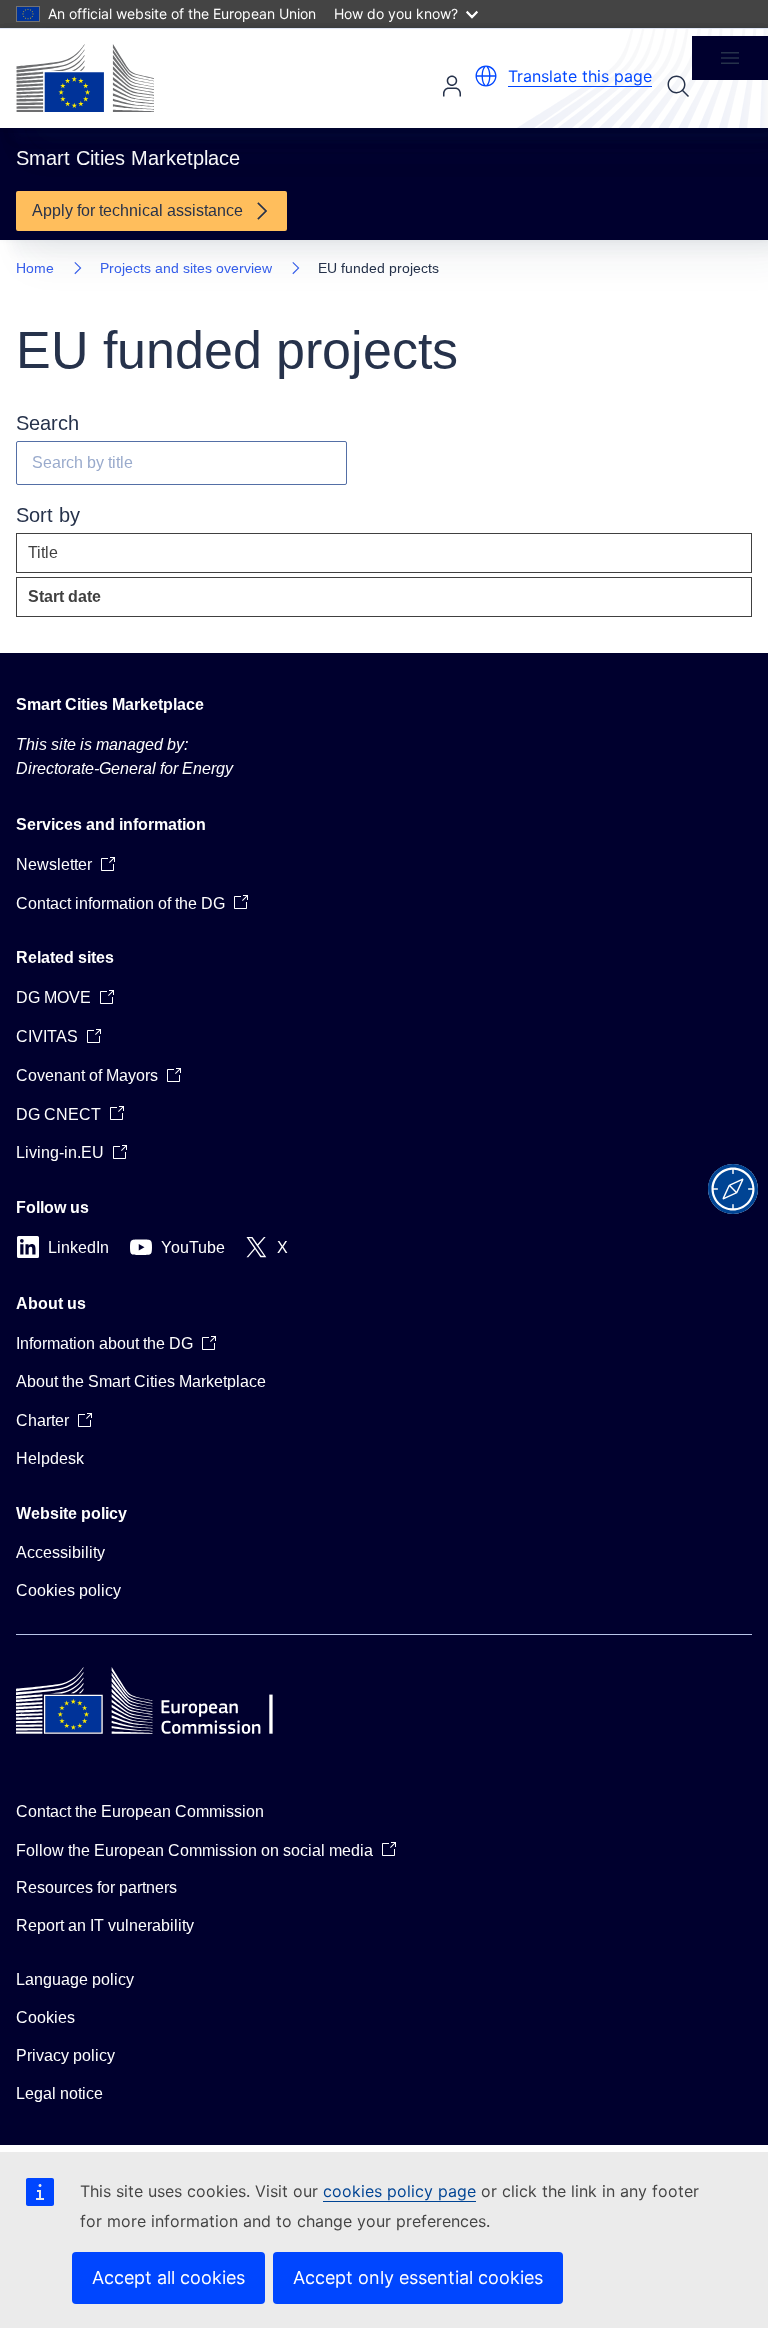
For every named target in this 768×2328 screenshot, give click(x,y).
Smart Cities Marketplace (110, 704)
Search (678, 86)
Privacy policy (65, 2055)
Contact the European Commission (140, 1811)
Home (35, 268)
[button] (486, 76)
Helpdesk (50, 1458)
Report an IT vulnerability (105, 1925)
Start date (109, 602)
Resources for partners (96, 1887)
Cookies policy (68, 1590)
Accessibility (60, 1552)
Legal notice (59, 2093)
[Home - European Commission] (85, 78)
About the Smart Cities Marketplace (141, 1381)
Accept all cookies (168, 2277)
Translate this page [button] (580, 76)
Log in (452, 86)
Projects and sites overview (186, 268)
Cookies (45, 2017)
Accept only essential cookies (418, 2277)
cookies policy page (399, 2191)
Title (43, 552)
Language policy (75, 1979)
